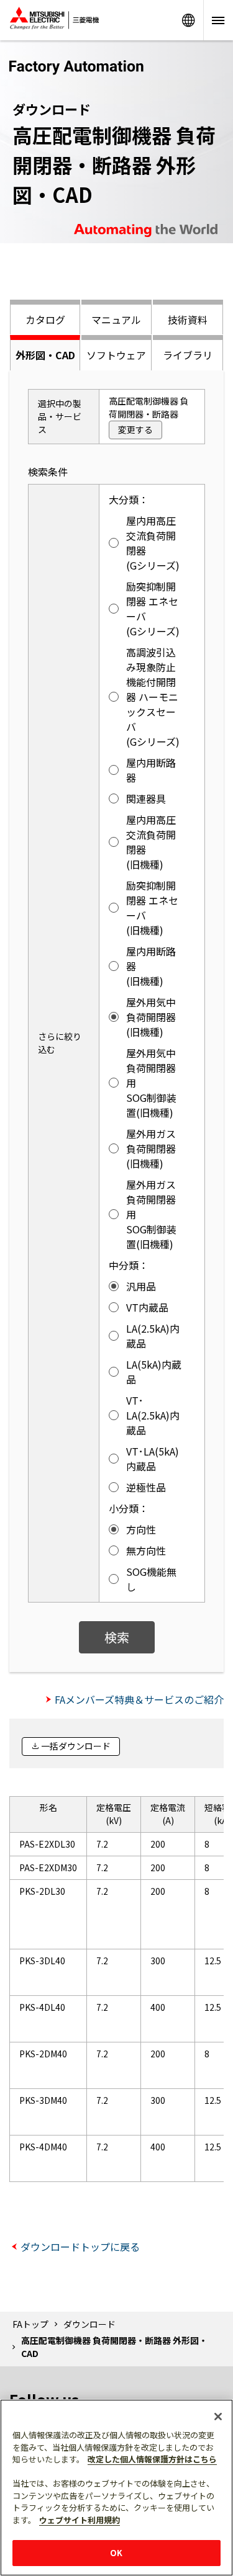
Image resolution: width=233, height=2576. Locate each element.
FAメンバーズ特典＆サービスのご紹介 (139, 1699)
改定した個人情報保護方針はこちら (152, 2459)
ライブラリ (188, 355)
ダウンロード (89, 2324)
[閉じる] (218, 2417)
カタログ (45, 320)
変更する (135, 429)
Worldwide (188, 20)
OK (116, 2553)
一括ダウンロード (76, 1746)
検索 (117, 1637)
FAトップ (30, 2324)
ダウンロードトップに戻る (80, 2247)
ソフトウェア (116, 355)
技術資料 (188, 320)
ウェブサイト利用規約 (80, 2520)
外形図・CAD (45, 355)
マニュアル (116, 320)
